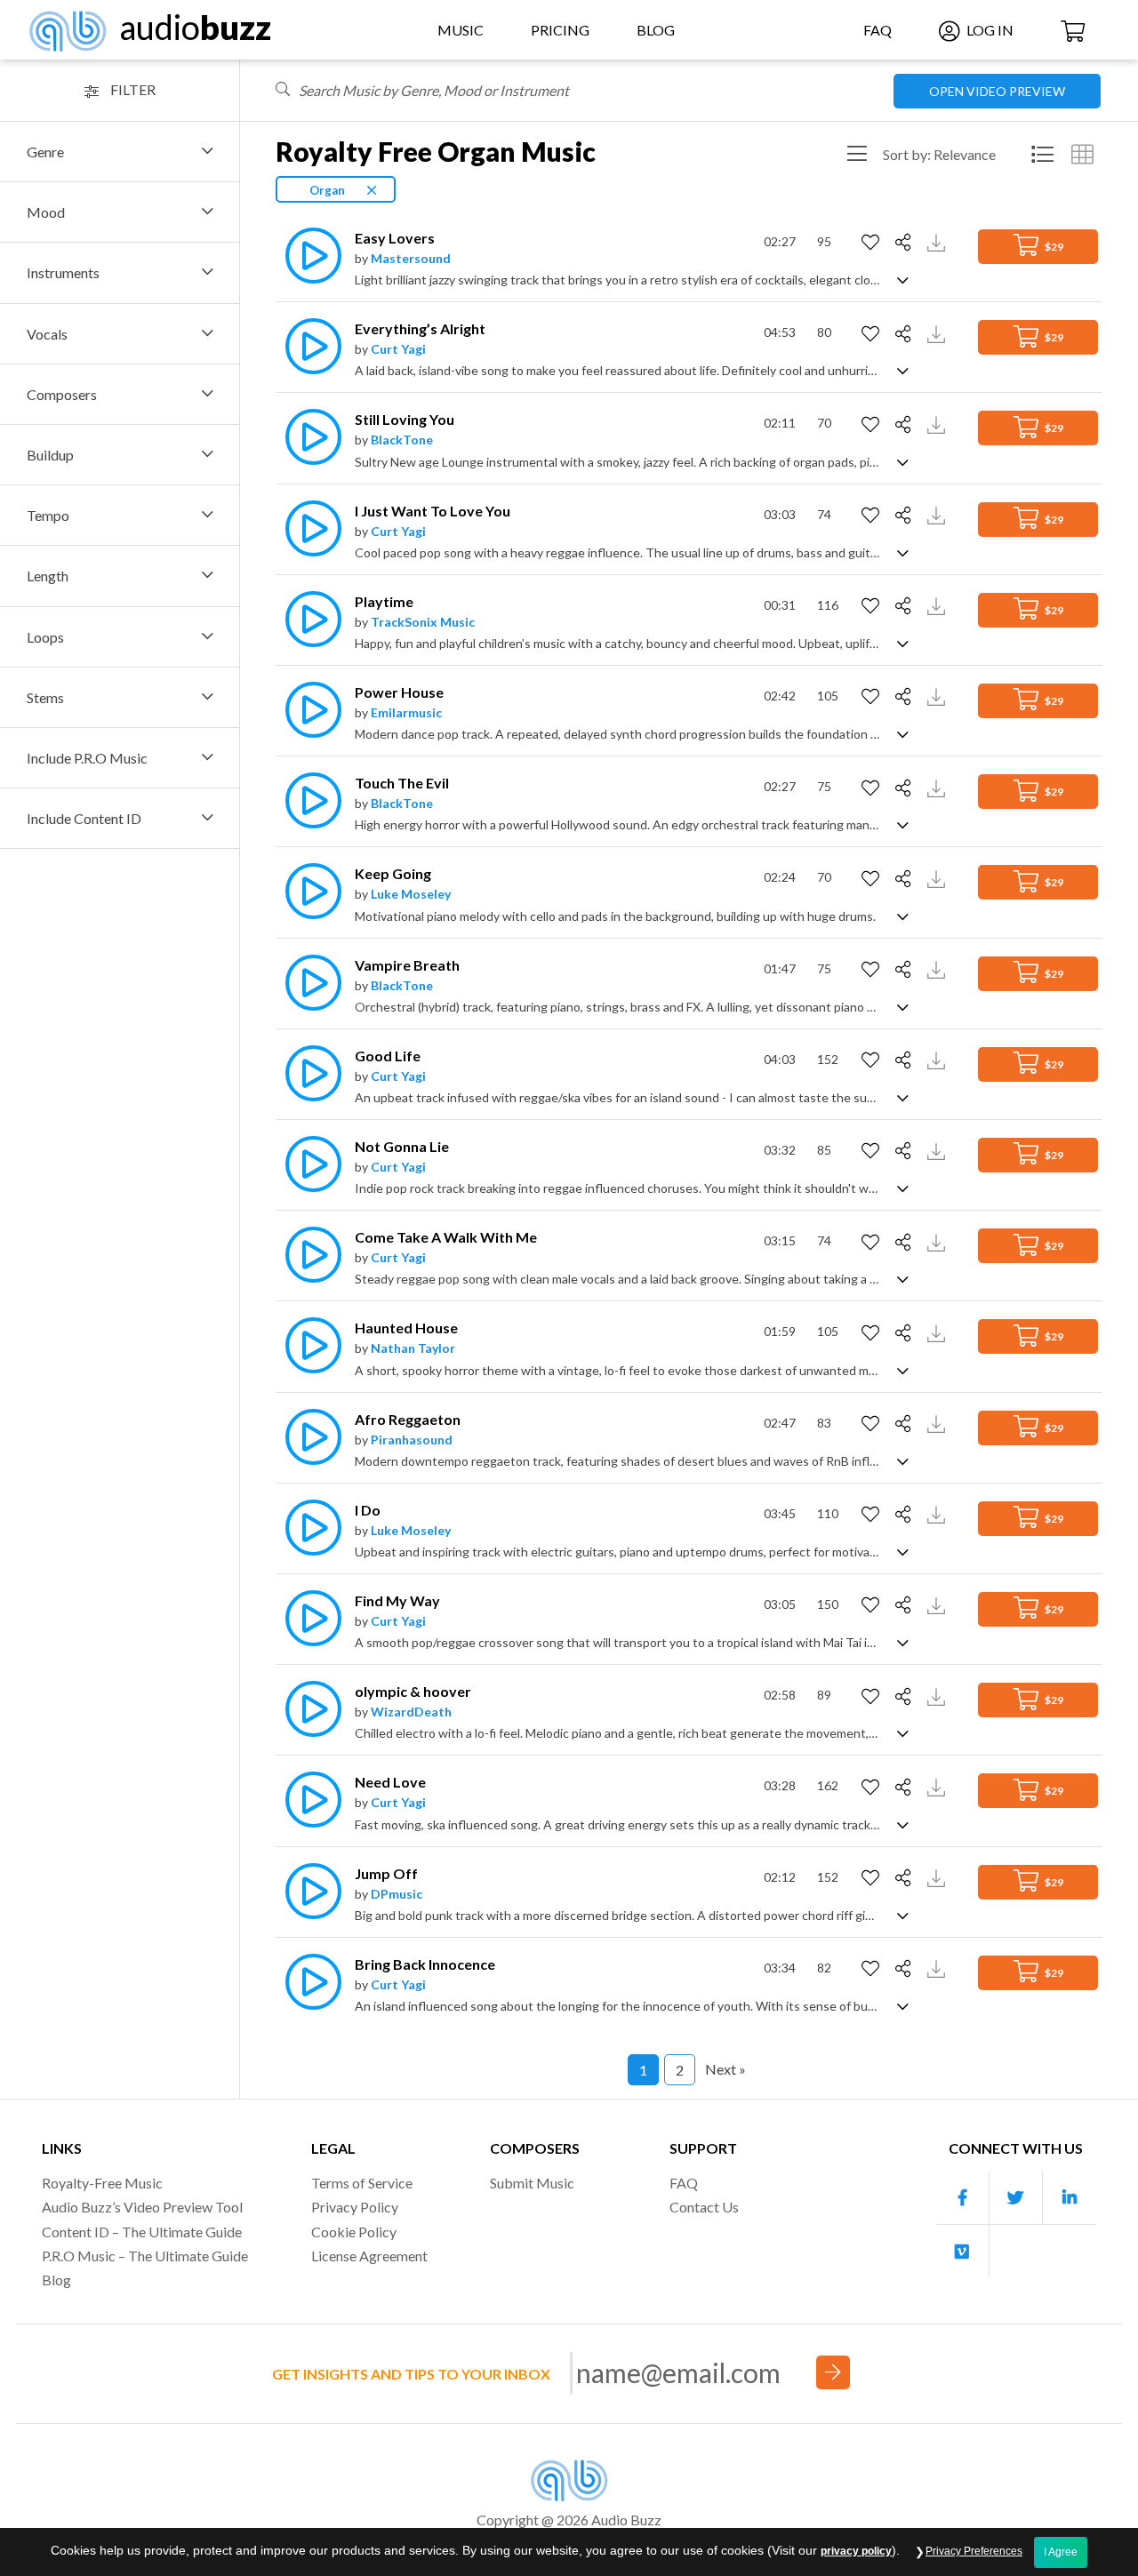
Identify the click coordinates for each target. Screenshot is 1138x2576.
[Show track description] (903, 279)
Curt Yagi (398, 349)
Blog (656, 30)
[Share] (906, 243)
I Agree (1061, 2552)
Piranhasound (412, 1440)
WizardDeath (411, 1712)
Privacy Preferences (974, 2551)
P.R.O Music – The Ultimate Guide (145, 2256)
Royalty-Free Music (102, 2183)
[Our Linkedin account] (1070, 2198)
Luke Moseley (411, 894)
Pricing (560, 30)
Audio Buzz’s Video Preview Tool (142, 2207)
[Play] (309, 256)
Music (461, 30)
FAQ (878, 30)
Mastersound (411, 258)
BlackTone (402, 440)
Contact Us (704, 2207)
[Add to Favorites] (873, 243)
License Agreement (369, 2256)
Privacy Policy (355, 2207)
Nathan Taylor (413, 1348)
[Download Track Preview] (938, 241)
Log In (989, 30)
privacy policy (856, 2551)
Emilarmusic (406, 712)
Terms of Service (362, 2183)
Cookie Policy (354, 2232)
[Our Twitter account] (1016, 2198)
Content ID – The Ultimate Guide (142, 2232)
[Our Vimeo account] (963, 2252)
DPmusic (397, 1894)
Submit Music (532, 2183)
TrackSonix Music (423, 622)
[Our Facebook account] (963, 2198)
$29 (1053, 247)
